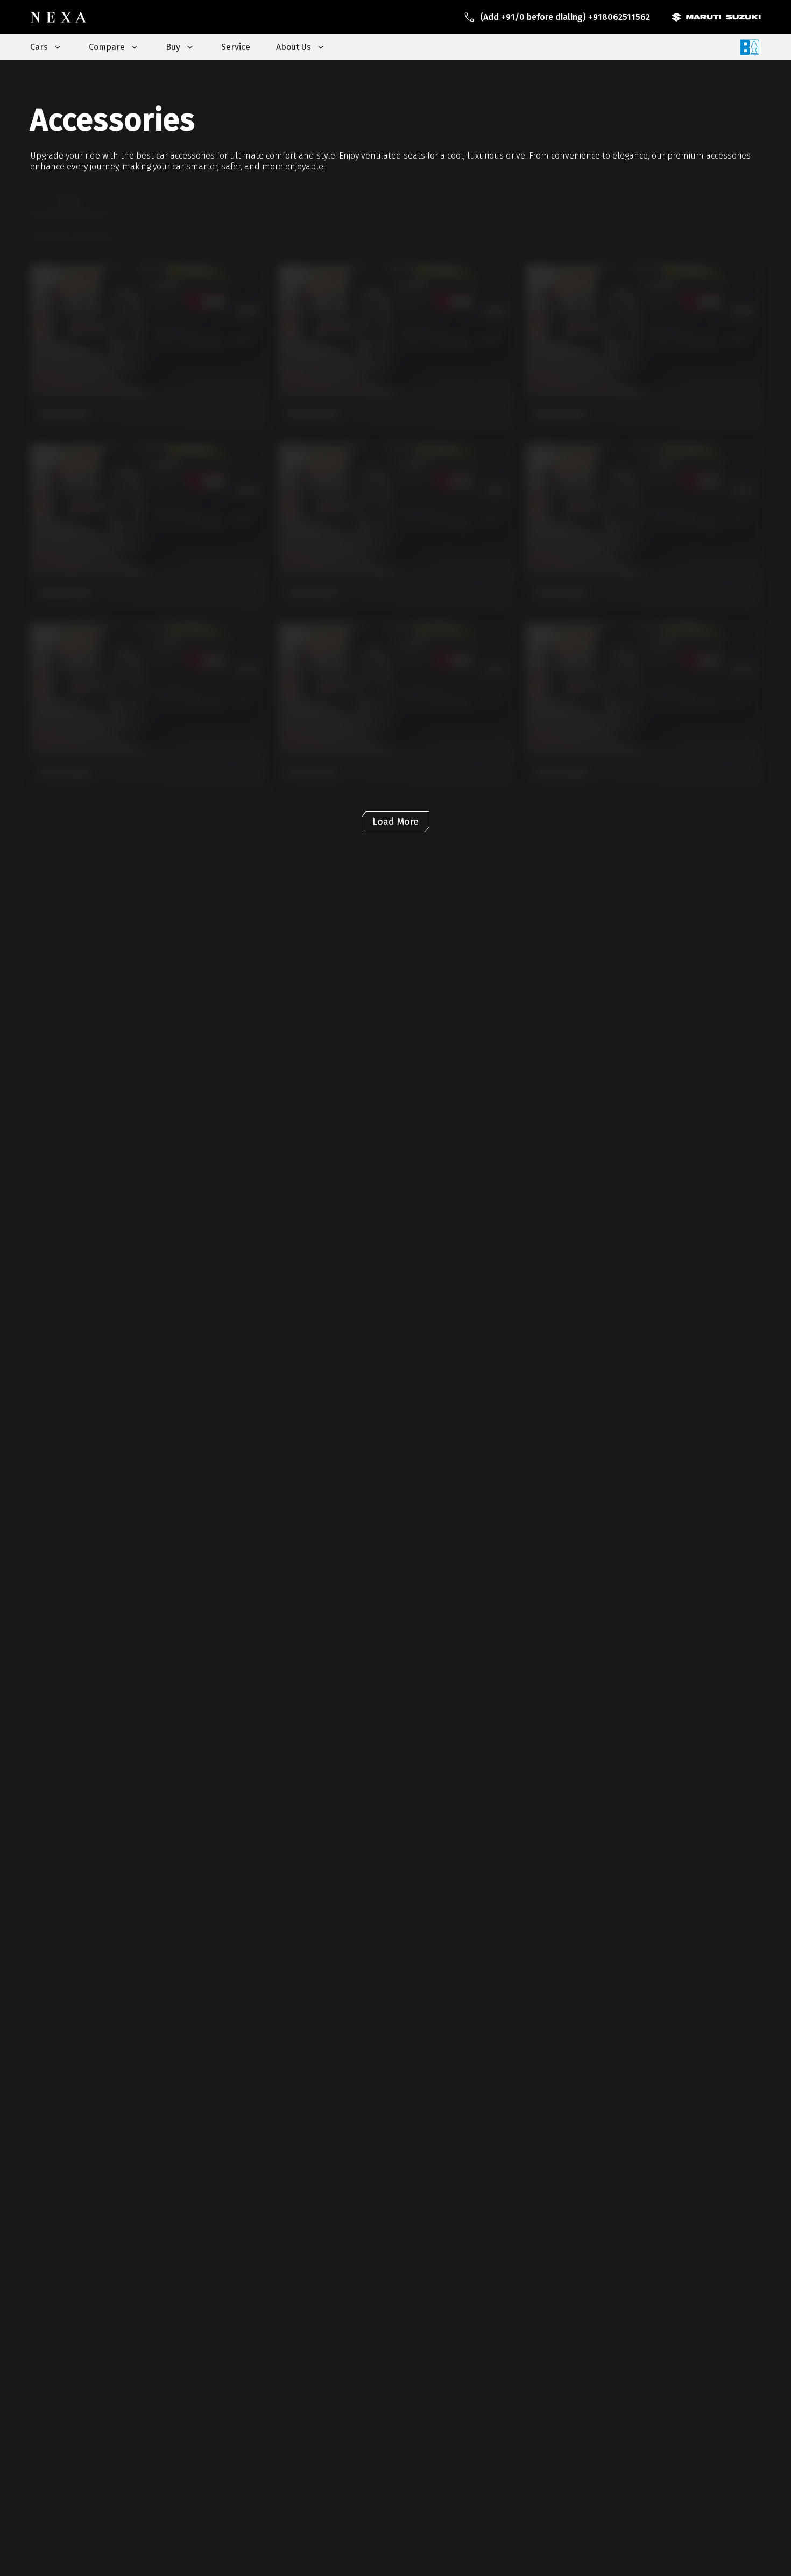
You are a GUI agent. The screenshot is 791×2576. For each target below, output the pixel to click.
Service (236, 47)
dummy (69, 201)
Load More (395, 822)
